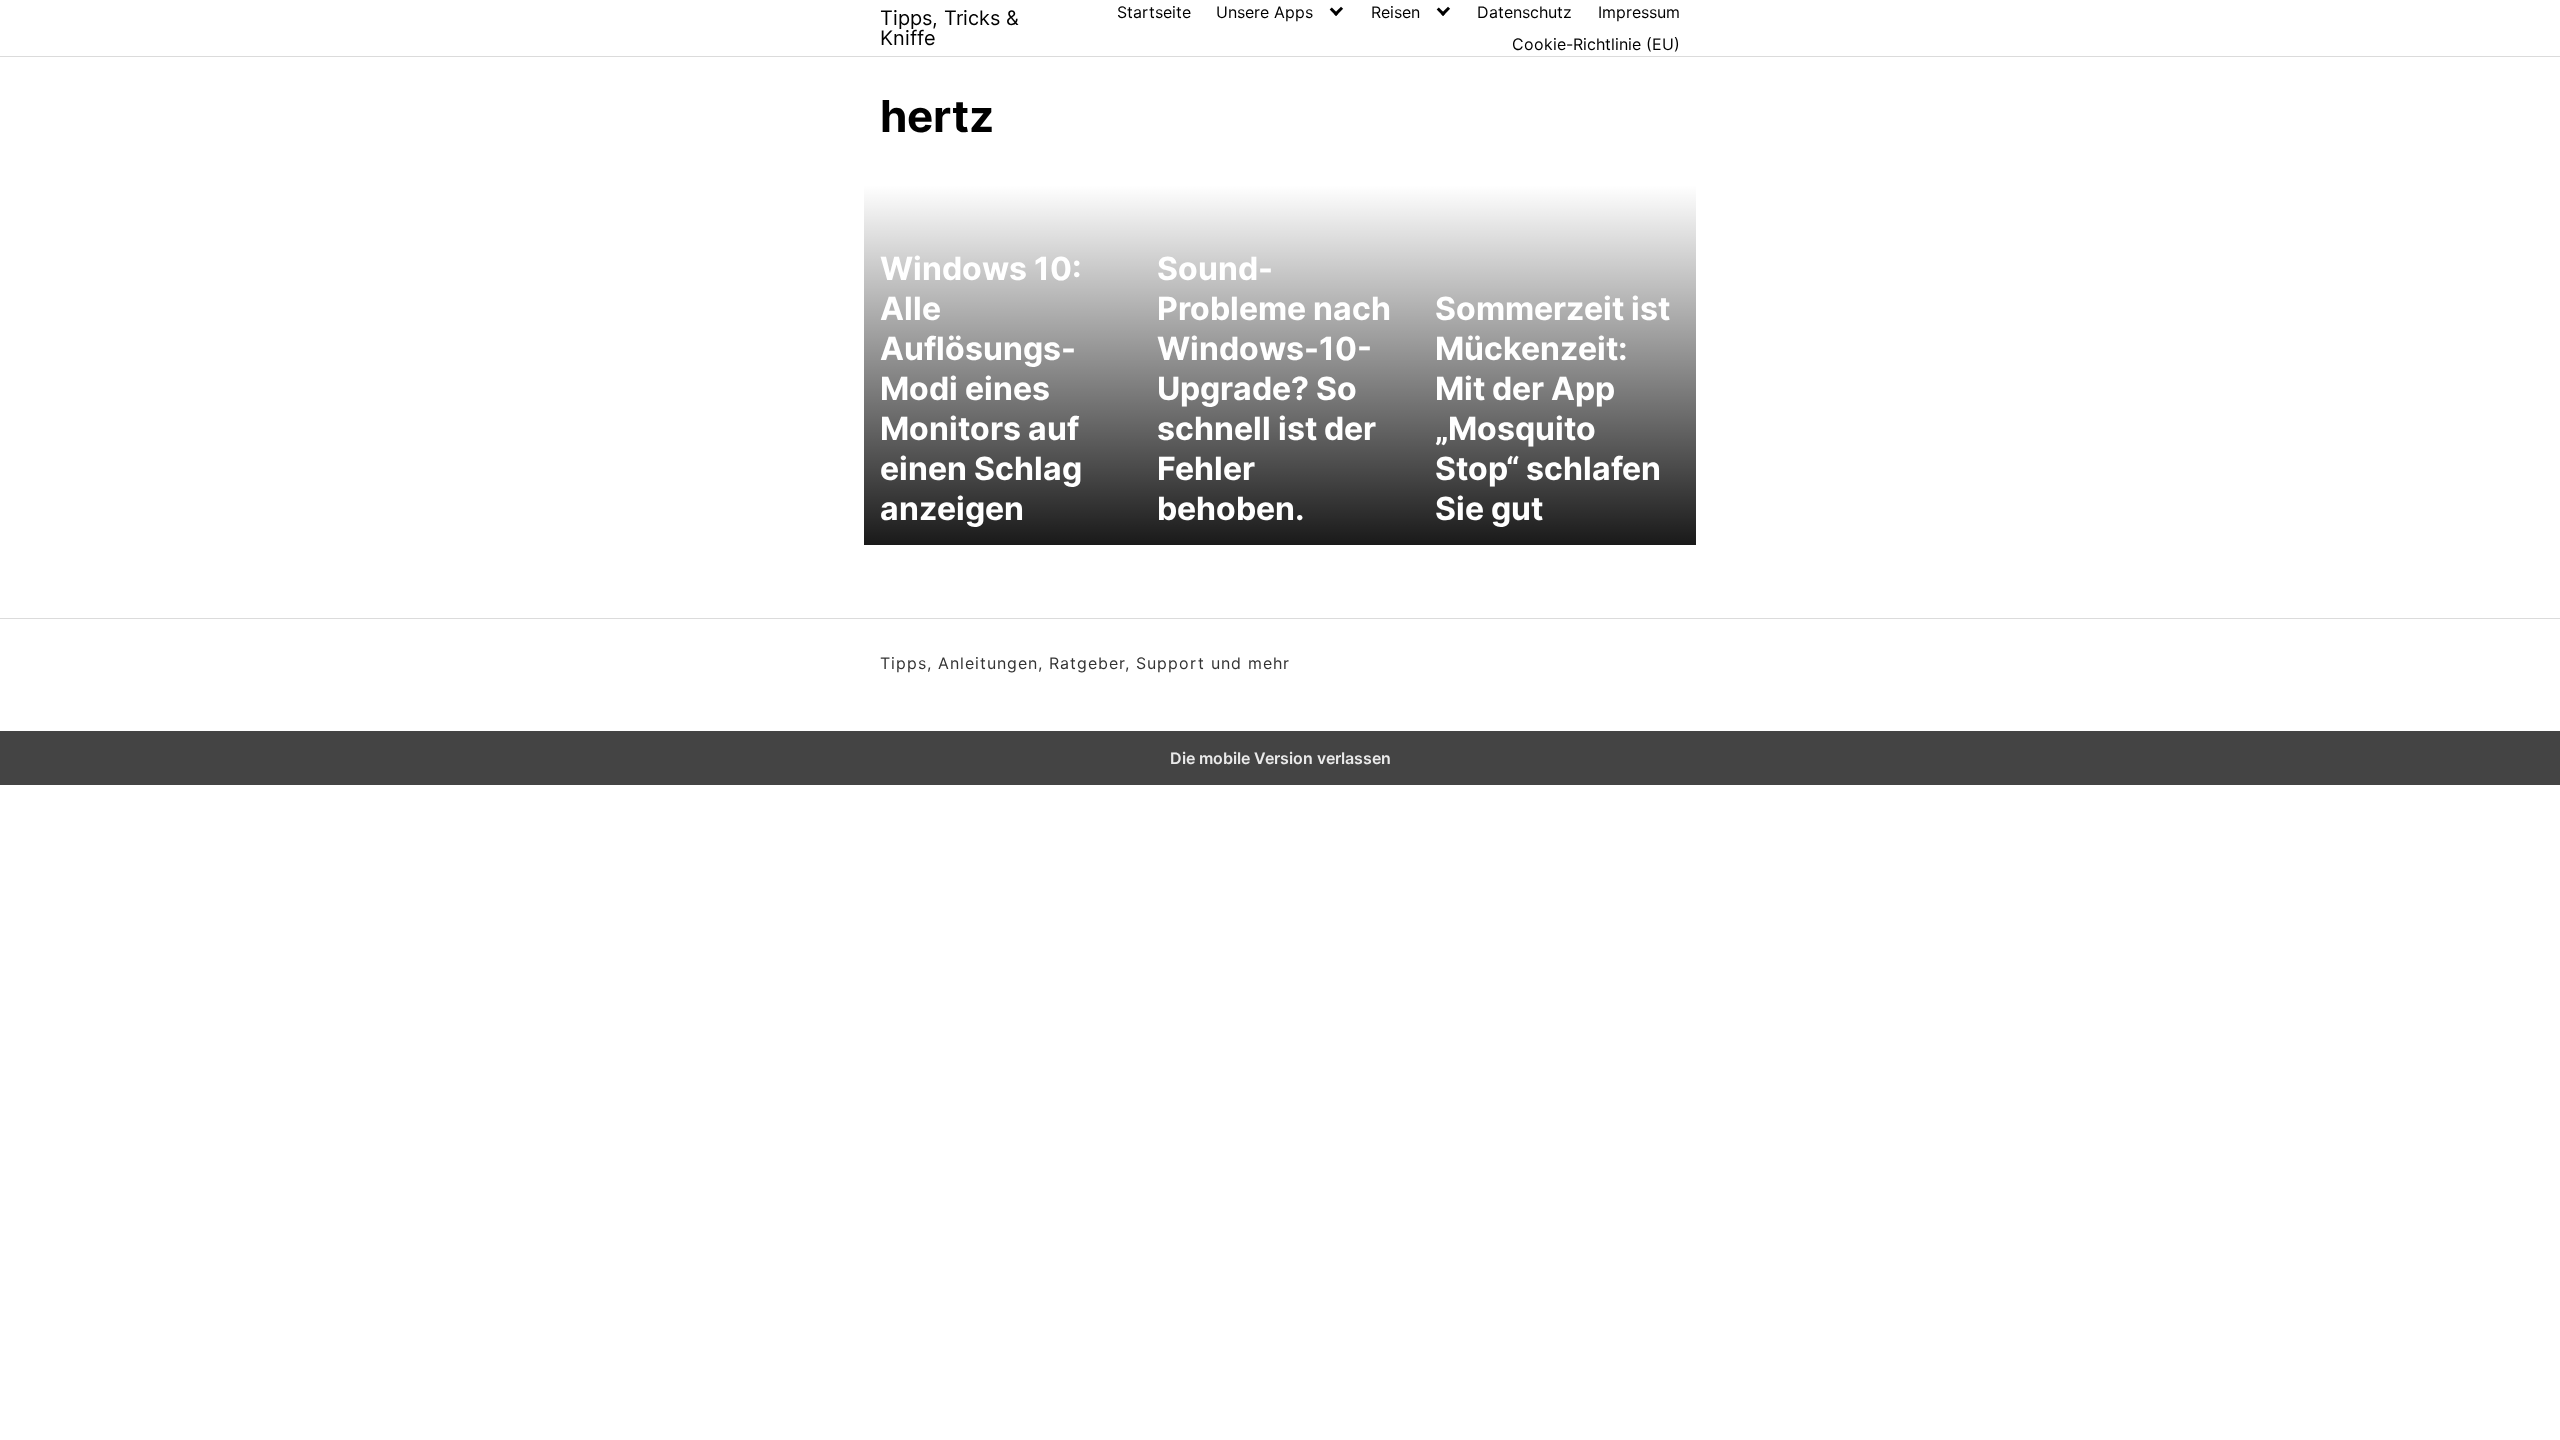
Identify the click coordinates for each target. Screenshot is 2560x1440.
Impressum (1639, 12)
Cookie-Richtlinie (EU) (1596, 44)
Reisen (1395, 12)
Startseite (1154, 12)
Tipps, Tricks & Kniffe (949, 28)
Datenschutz (1524, 12)
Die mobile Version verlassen (1280, 758)
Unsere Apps (1264, 12)
